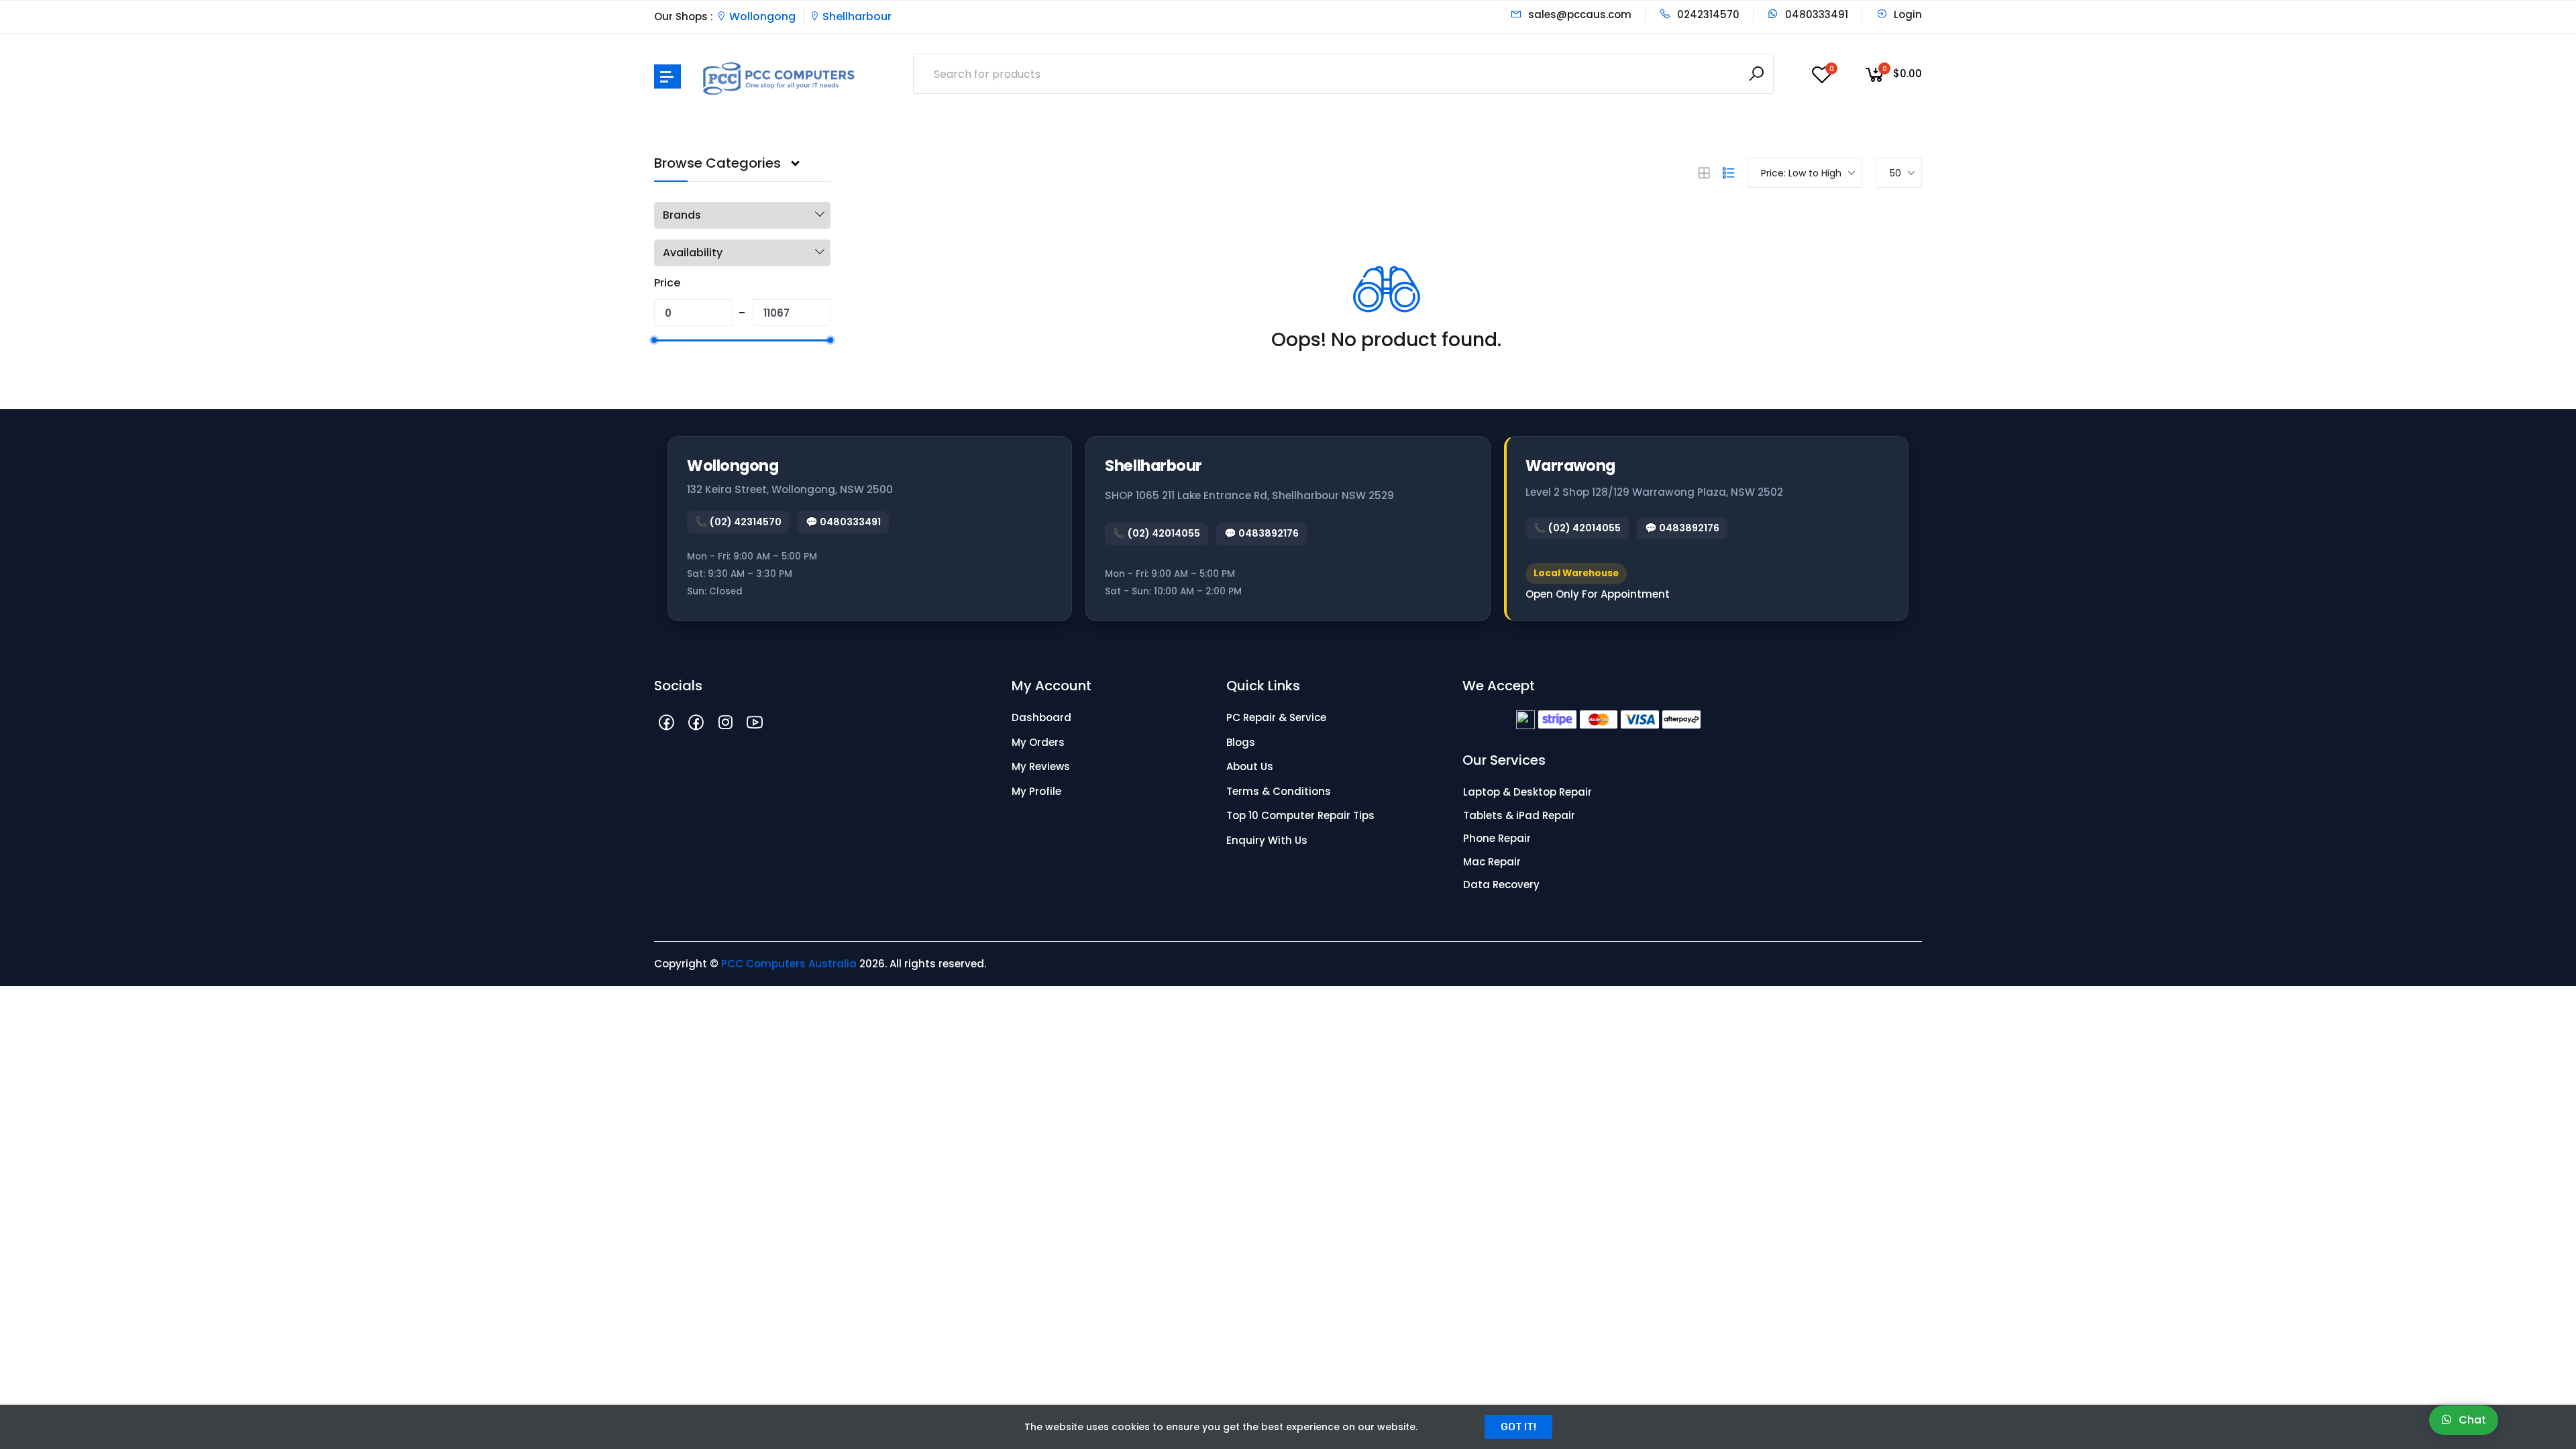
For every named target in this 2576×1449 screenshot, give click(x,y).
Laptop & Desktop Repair (1527, 792)
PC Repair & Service (1276, 717)
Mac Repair (1492, 862)
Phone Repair (1497, 838)
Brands (682, 215)
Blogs (1241, 742)
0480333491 (1815, 14)
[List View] (1729, 173)
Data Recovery (1501, 884)
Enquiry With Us (1267, 840)
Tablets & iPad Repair (1519, 815)
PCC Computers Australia (789, 964)
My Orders (1038, 742)
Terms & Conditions (1279, 791)
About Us (1250, 766)
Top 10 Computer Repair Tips (1300, 815)
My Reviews (1041, 766)
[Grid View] (1704, 173)
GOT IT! (1518, 1427)
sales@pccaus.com (1578, 14)
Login (1907, 14)
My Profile (1036, 791)
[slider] (654, 340)
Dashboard (1041, 717)
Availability (693, 253)
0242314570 (1707, 14)
